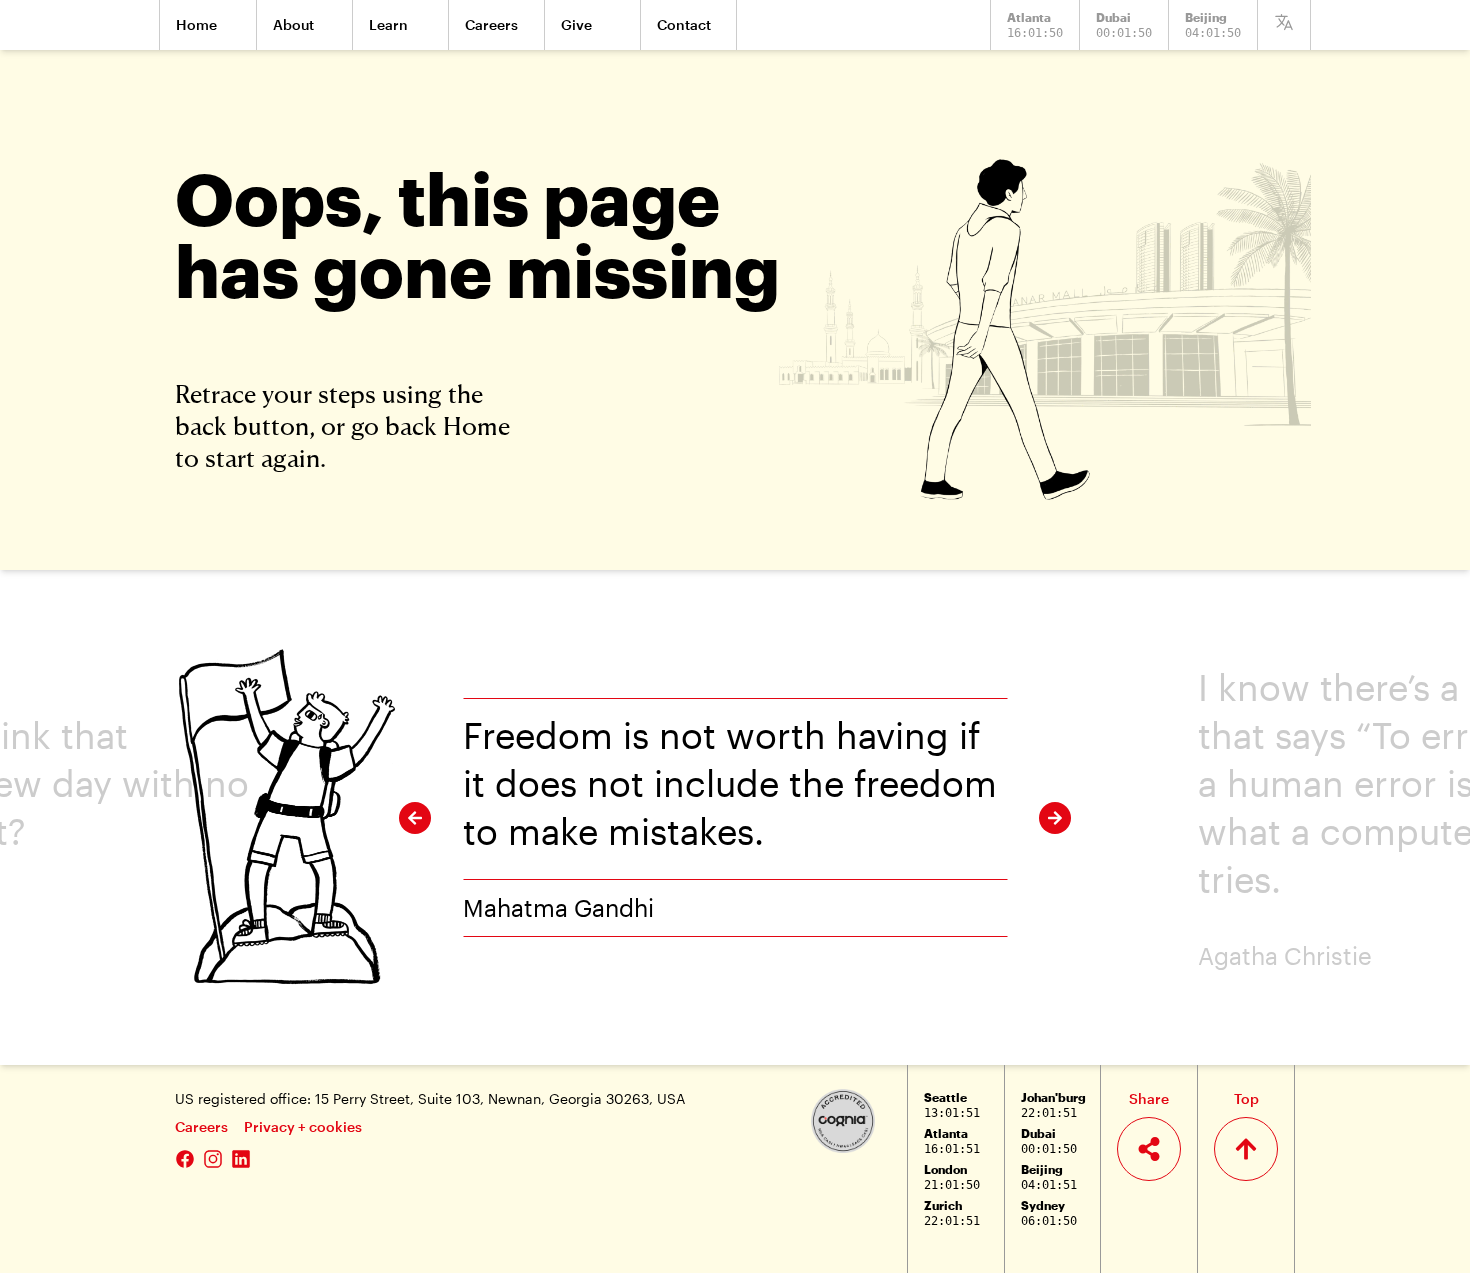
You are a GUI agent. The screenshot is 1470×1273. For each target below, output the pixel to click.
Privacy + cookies (303, 1126)
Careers (201, 1126)
